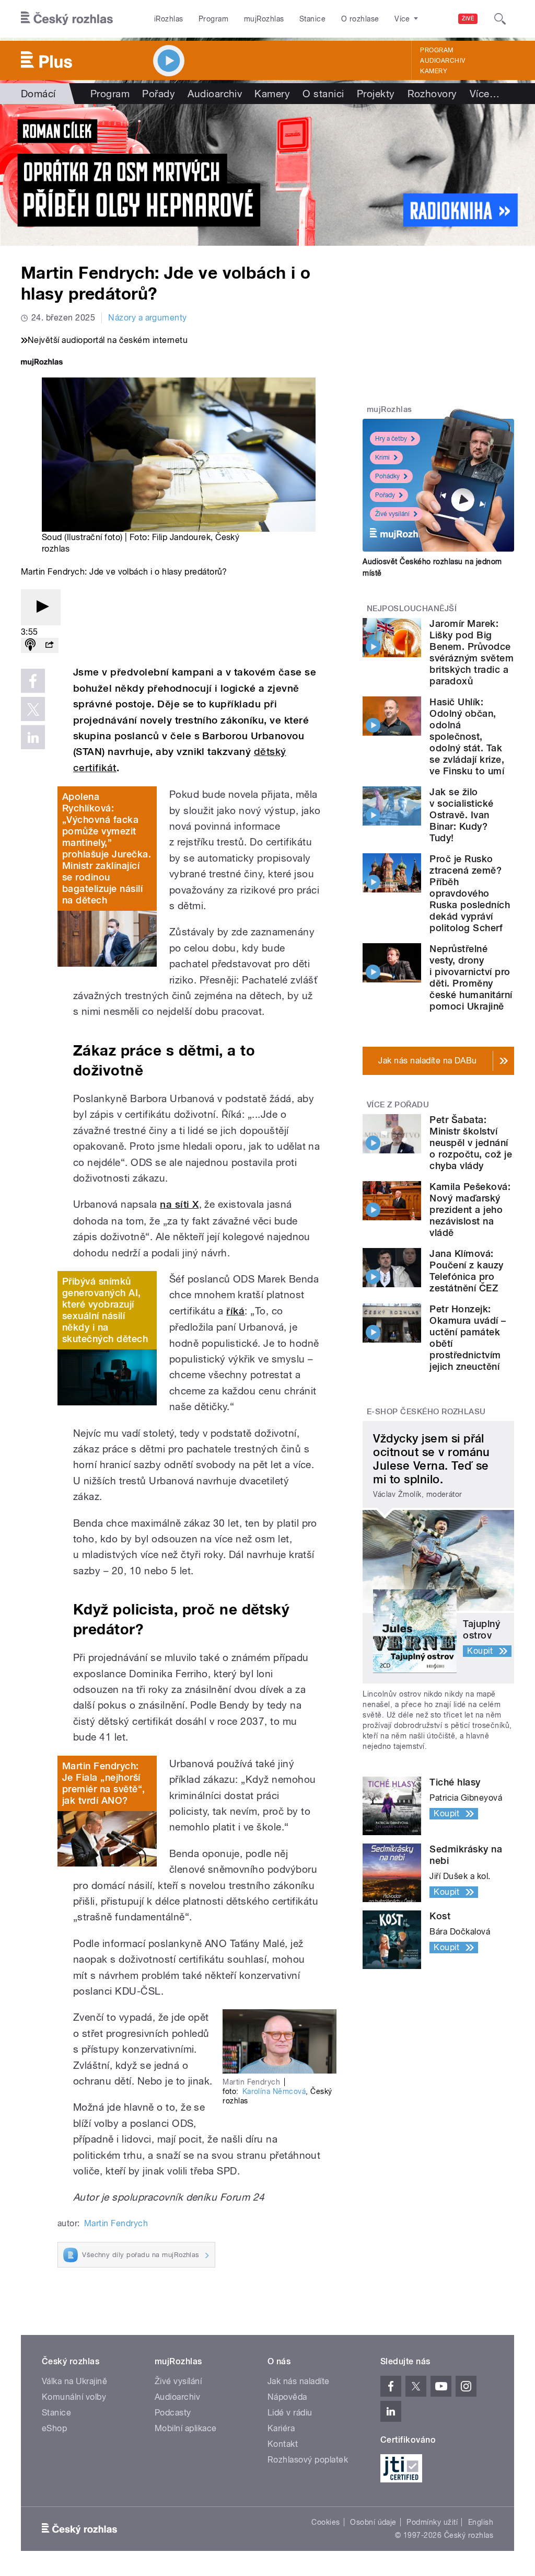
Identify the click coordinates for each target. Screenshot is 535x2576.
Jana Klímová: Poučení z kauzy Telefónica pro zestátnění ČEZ (466, 1271)
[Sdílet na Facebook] (33, 681)
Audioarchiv (443, 61)
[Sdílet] (49, 645)
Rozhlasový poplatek (308, 2460)
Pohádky (387, 476)
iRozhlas (169, 19)
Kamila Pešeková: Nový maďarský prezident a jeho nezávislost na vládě (470, 1210)
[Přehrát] (41, 607)
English (481, 2522)
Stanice (312, 19)
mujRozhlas (264, 19)
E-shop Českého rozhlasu (426, 1412)
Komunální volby (74, 2397)
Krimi (382, 457)
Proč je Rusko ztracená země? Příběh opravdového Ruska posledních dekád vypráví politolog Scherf (470, 893)
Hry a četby (391, 439)
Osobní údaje (373, 2522)
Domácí (38, 94)
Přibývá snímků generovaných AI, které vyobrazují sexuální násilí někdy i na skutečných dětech (105, 1310)
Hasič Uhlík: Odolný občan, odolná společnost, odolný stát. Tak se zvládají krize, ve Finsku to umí (467, 736)
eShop (54, 2428)
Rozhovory (432, 94)
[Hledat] (500, 19)
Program (213, 19)
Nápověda (287, 2397)
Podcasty (173, 2413)
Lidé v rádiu (290, 2413)
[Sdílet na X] (33, 709)
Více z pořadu (398, 1105)
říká (235, 1311)
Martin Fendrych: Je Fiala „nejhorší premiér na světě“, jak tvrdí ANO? (104, 1783)
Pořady (159, 94)
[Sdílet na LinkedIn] (33, 737)
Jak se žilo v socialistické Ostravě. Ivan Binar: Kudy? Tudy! (461, 815)
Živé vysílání (392, 514)
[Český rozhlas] (67, 19)
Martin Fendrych (116, 2223)
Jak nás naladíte (299, 2381)
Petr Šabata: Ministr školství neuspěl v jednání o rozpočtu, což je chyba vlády (471, 1143)
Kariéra (281, 2428)
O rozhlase (360, 19)
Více (485, 94)
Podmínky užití (432, 2522)
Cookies (325, 2522)
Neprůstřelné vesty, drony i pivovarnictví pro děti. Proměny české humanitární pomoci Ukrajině (471, 977)
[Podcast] (30, 645)
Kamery (434, 71)
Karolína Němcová (274, 2091)
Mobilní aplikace (186, 2428)
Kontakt (283, 2444)
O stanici (323, 94)
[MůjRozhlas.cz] (42, 363)
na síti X (179, 1204)
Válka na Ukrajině (74, 2381)
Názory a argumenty (148, 318)
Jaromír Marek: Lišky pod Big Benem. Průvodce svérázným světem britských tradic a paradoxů (472, 652)
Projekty (376, 94)
